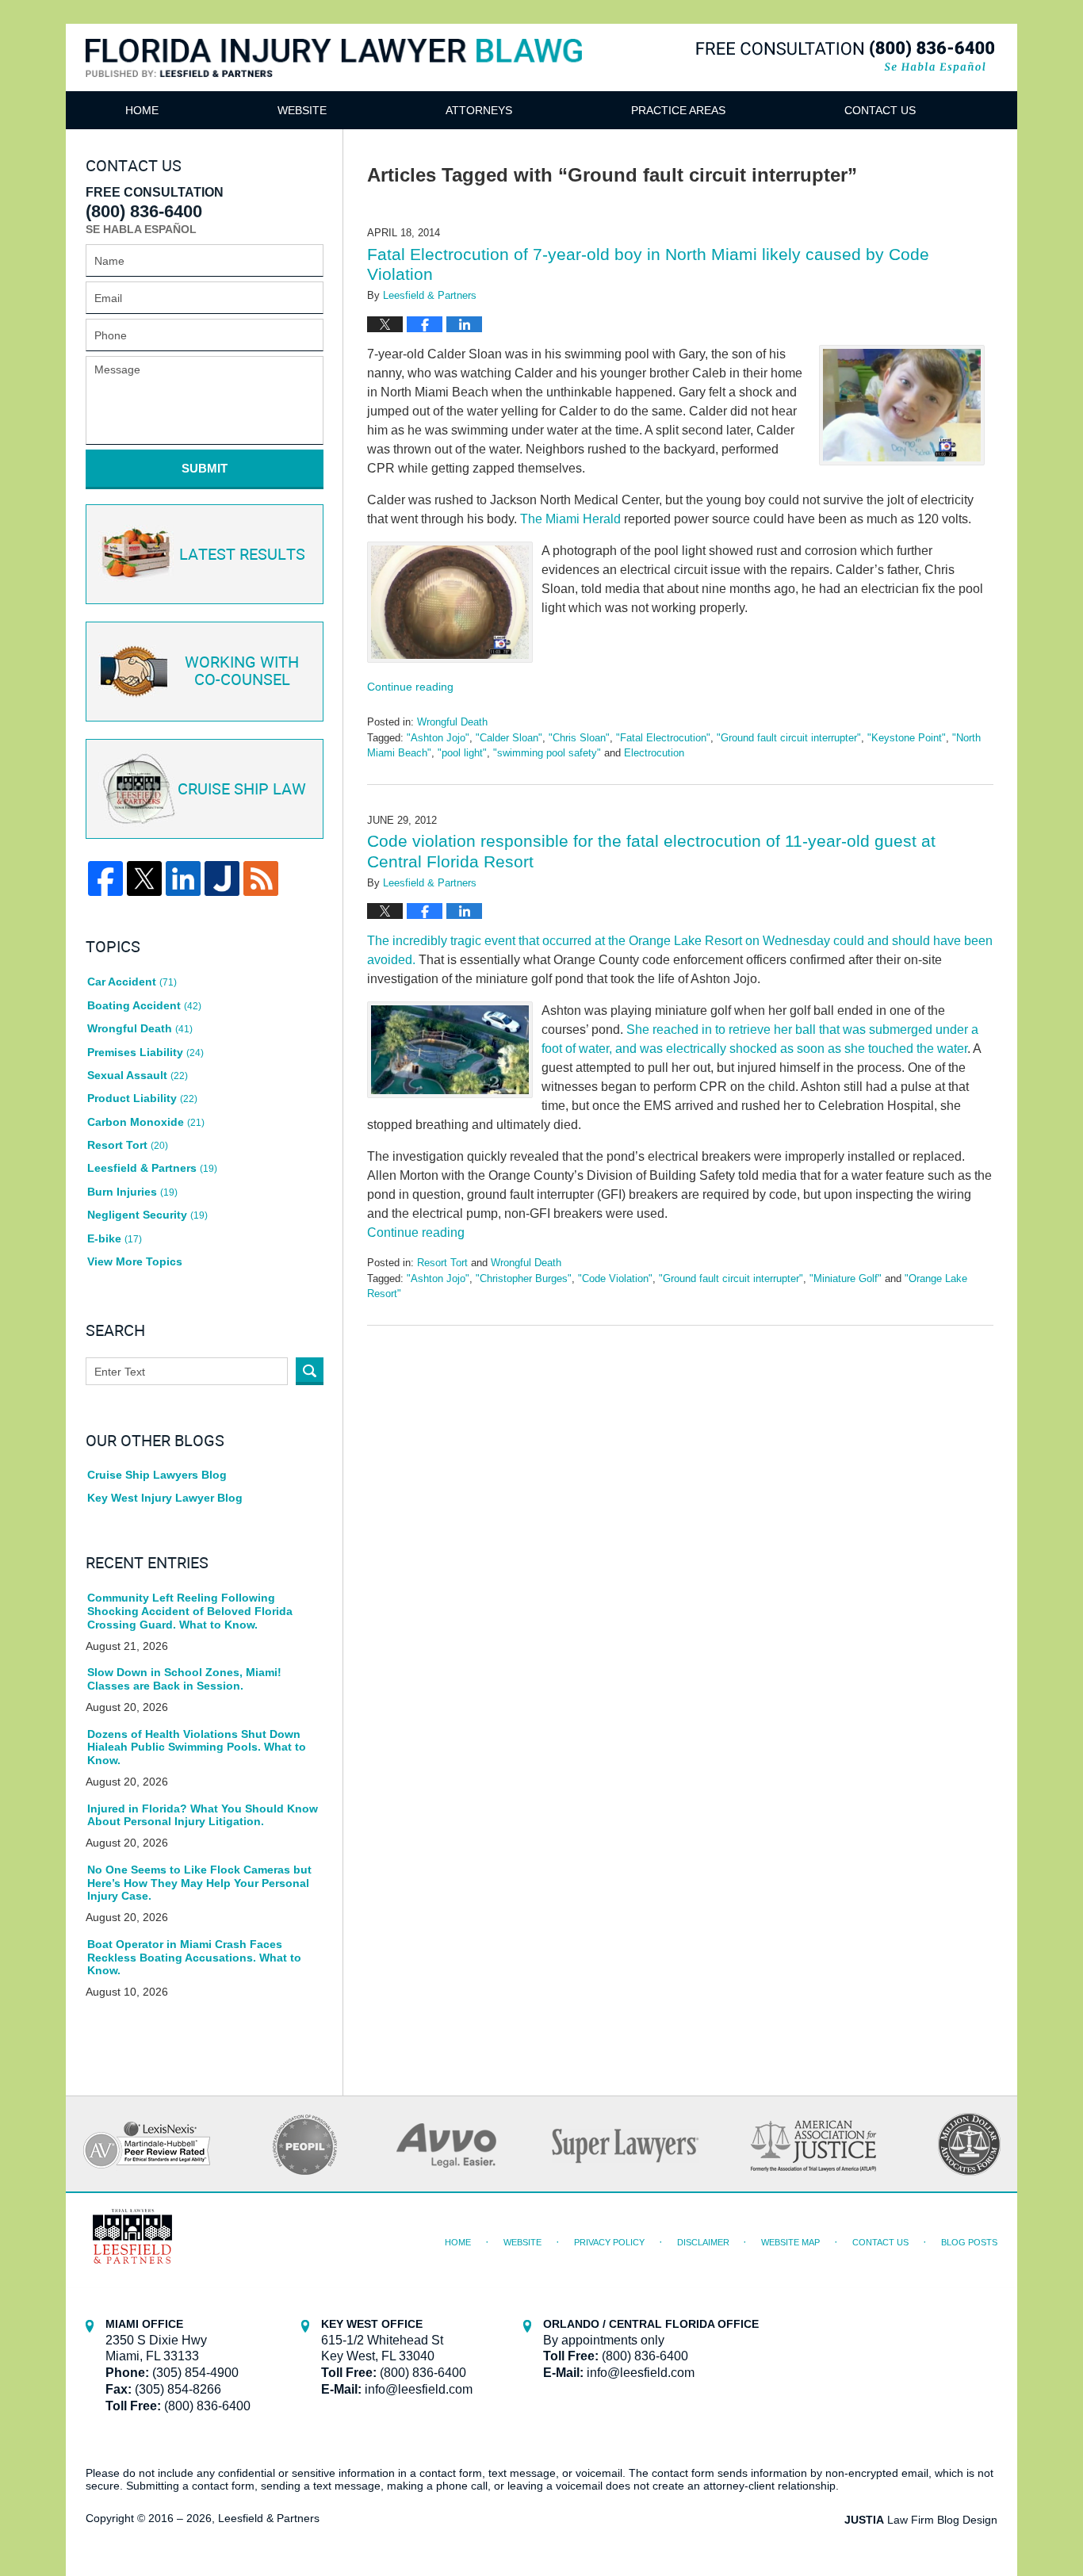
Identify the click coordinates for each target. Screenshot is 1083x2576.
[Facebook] (105, 878)
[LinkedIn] (183, 878)
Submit (205, 468)
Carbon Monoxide (146, 1122)
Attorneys (479, 110)
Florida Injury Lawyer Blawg (334, 77)
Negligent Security (147, 1215)
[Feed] (261, 878)
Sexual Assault (138, 1075)
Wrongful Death (452, 722)
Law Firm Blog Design (921, 2520)
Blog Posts (969, 2242)
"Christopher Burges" (524, 1278)
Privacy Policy (609, 2242)
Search (310, 1371)
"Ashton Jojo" (438, 738)
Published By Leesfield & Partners (845, 57)
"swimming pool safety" (547, 753)
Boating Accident (144, 1005)
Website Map (790, 2242)
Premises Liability (145, 1052)
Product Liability (142, 1098)
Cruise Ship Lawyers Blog (157, 1475)
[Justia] (222, 878)
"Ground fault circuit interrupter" (789, 738)
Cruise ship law (242, 790)
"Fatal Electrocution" (663, 738)
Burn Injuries (132, 1192)
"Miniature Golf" (846, 1278)
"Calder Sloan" (509, 738)
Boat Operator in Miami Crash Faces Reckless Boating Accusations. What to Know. (194, 1958)
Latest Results (242, 555)
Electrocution (654, 753)
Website (302, 110)
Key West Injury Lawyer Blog (165, 1498)
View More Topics (135, 1261)
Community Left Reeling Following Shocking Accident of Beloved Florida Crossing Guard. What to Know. (190, 1611)
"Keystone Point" (907, 738)
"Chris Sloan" (579, 738)
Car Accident (132, 982)
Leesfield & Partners (152, 1168)
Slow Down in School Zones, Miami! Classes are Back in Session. (184, 1679)
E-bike (115, 1238)
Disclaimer (703, 2242)
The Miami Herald (570, 519)
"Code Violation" (615, 1278)
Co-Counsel (242, 672)
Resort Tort (442, 1263)
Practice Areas (678, 110)
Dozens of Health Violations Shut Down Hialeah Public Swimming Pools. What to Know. (197, 1747)
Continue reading (410, 687)
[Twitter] (144, 878)
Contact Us (880, 110)
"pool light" (462, 753)
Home (142, 110)
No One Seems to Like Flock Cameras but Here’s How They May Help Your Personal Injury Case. (199, 1883)
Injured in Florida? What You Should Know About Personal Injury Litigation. (203, 1815)
